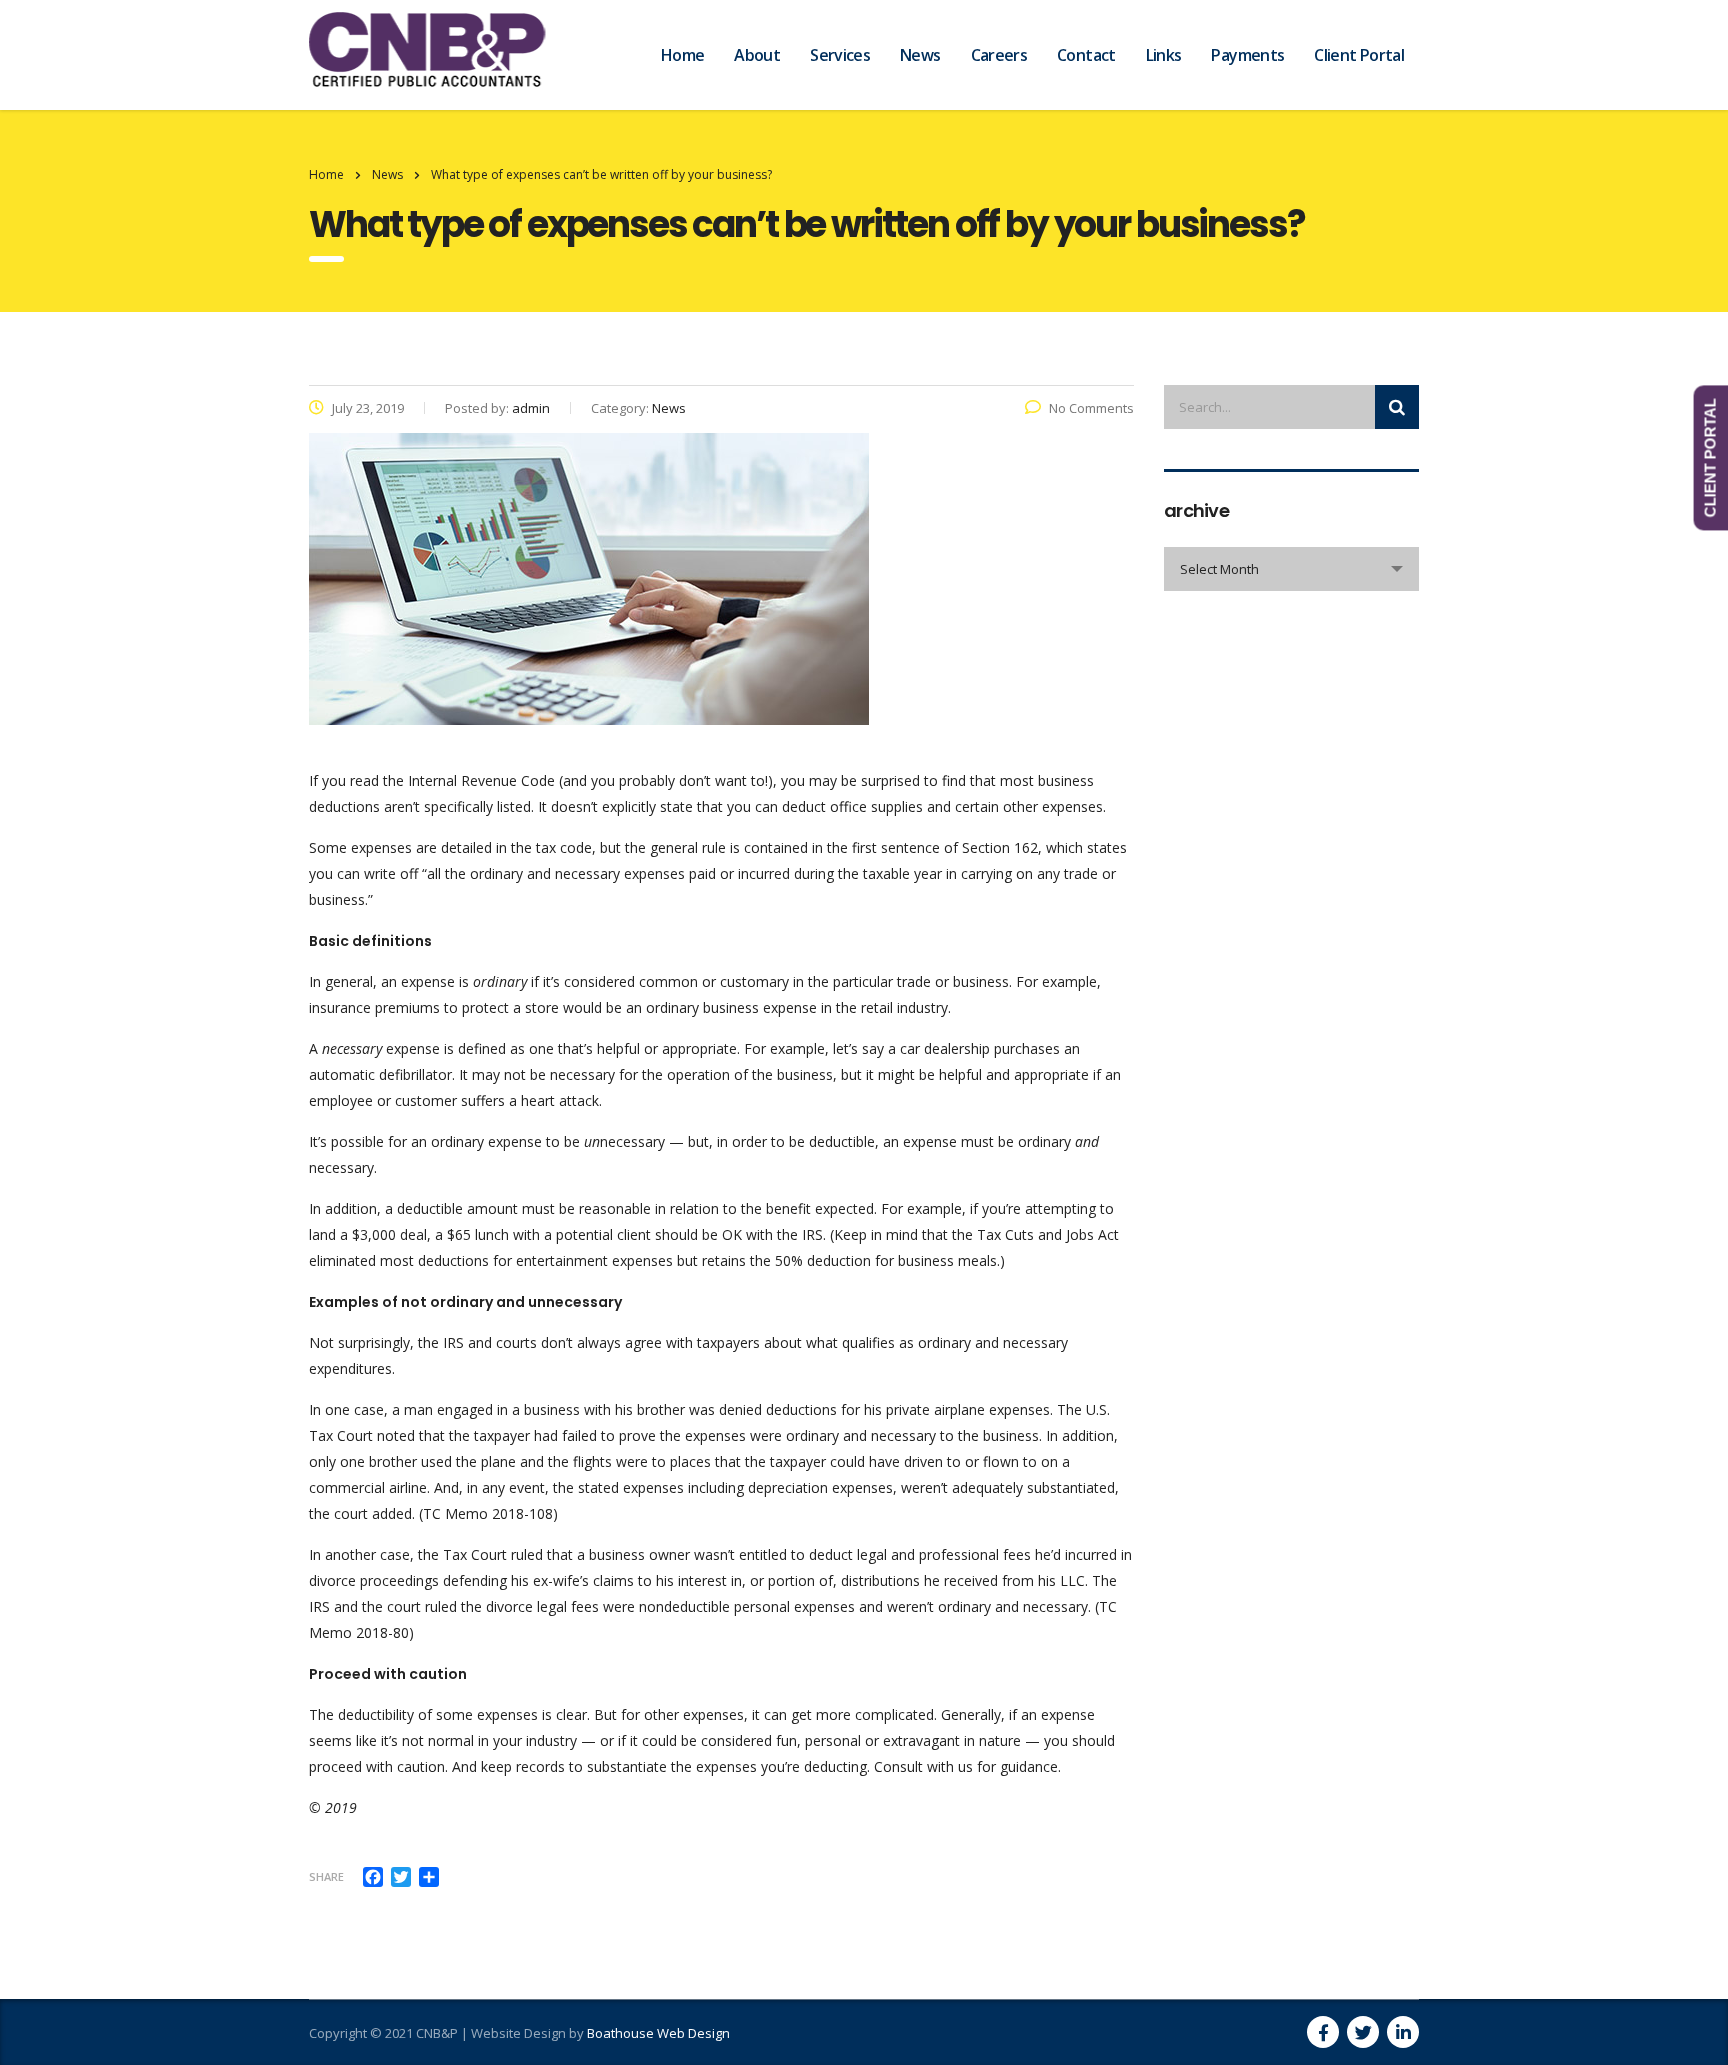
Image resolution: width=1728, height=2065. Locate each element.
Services (840, 55)
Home (682, 55)
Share (326, 1876)
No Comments (1091, 408)
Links (1164, 55)
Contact (1086, 55)
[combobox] (1291, 569)
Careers (999, 55)
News (920, 55)
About (757, 55)
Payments (1247, 55)
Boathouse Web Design (658, 2033)
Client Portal (1359, 55)
